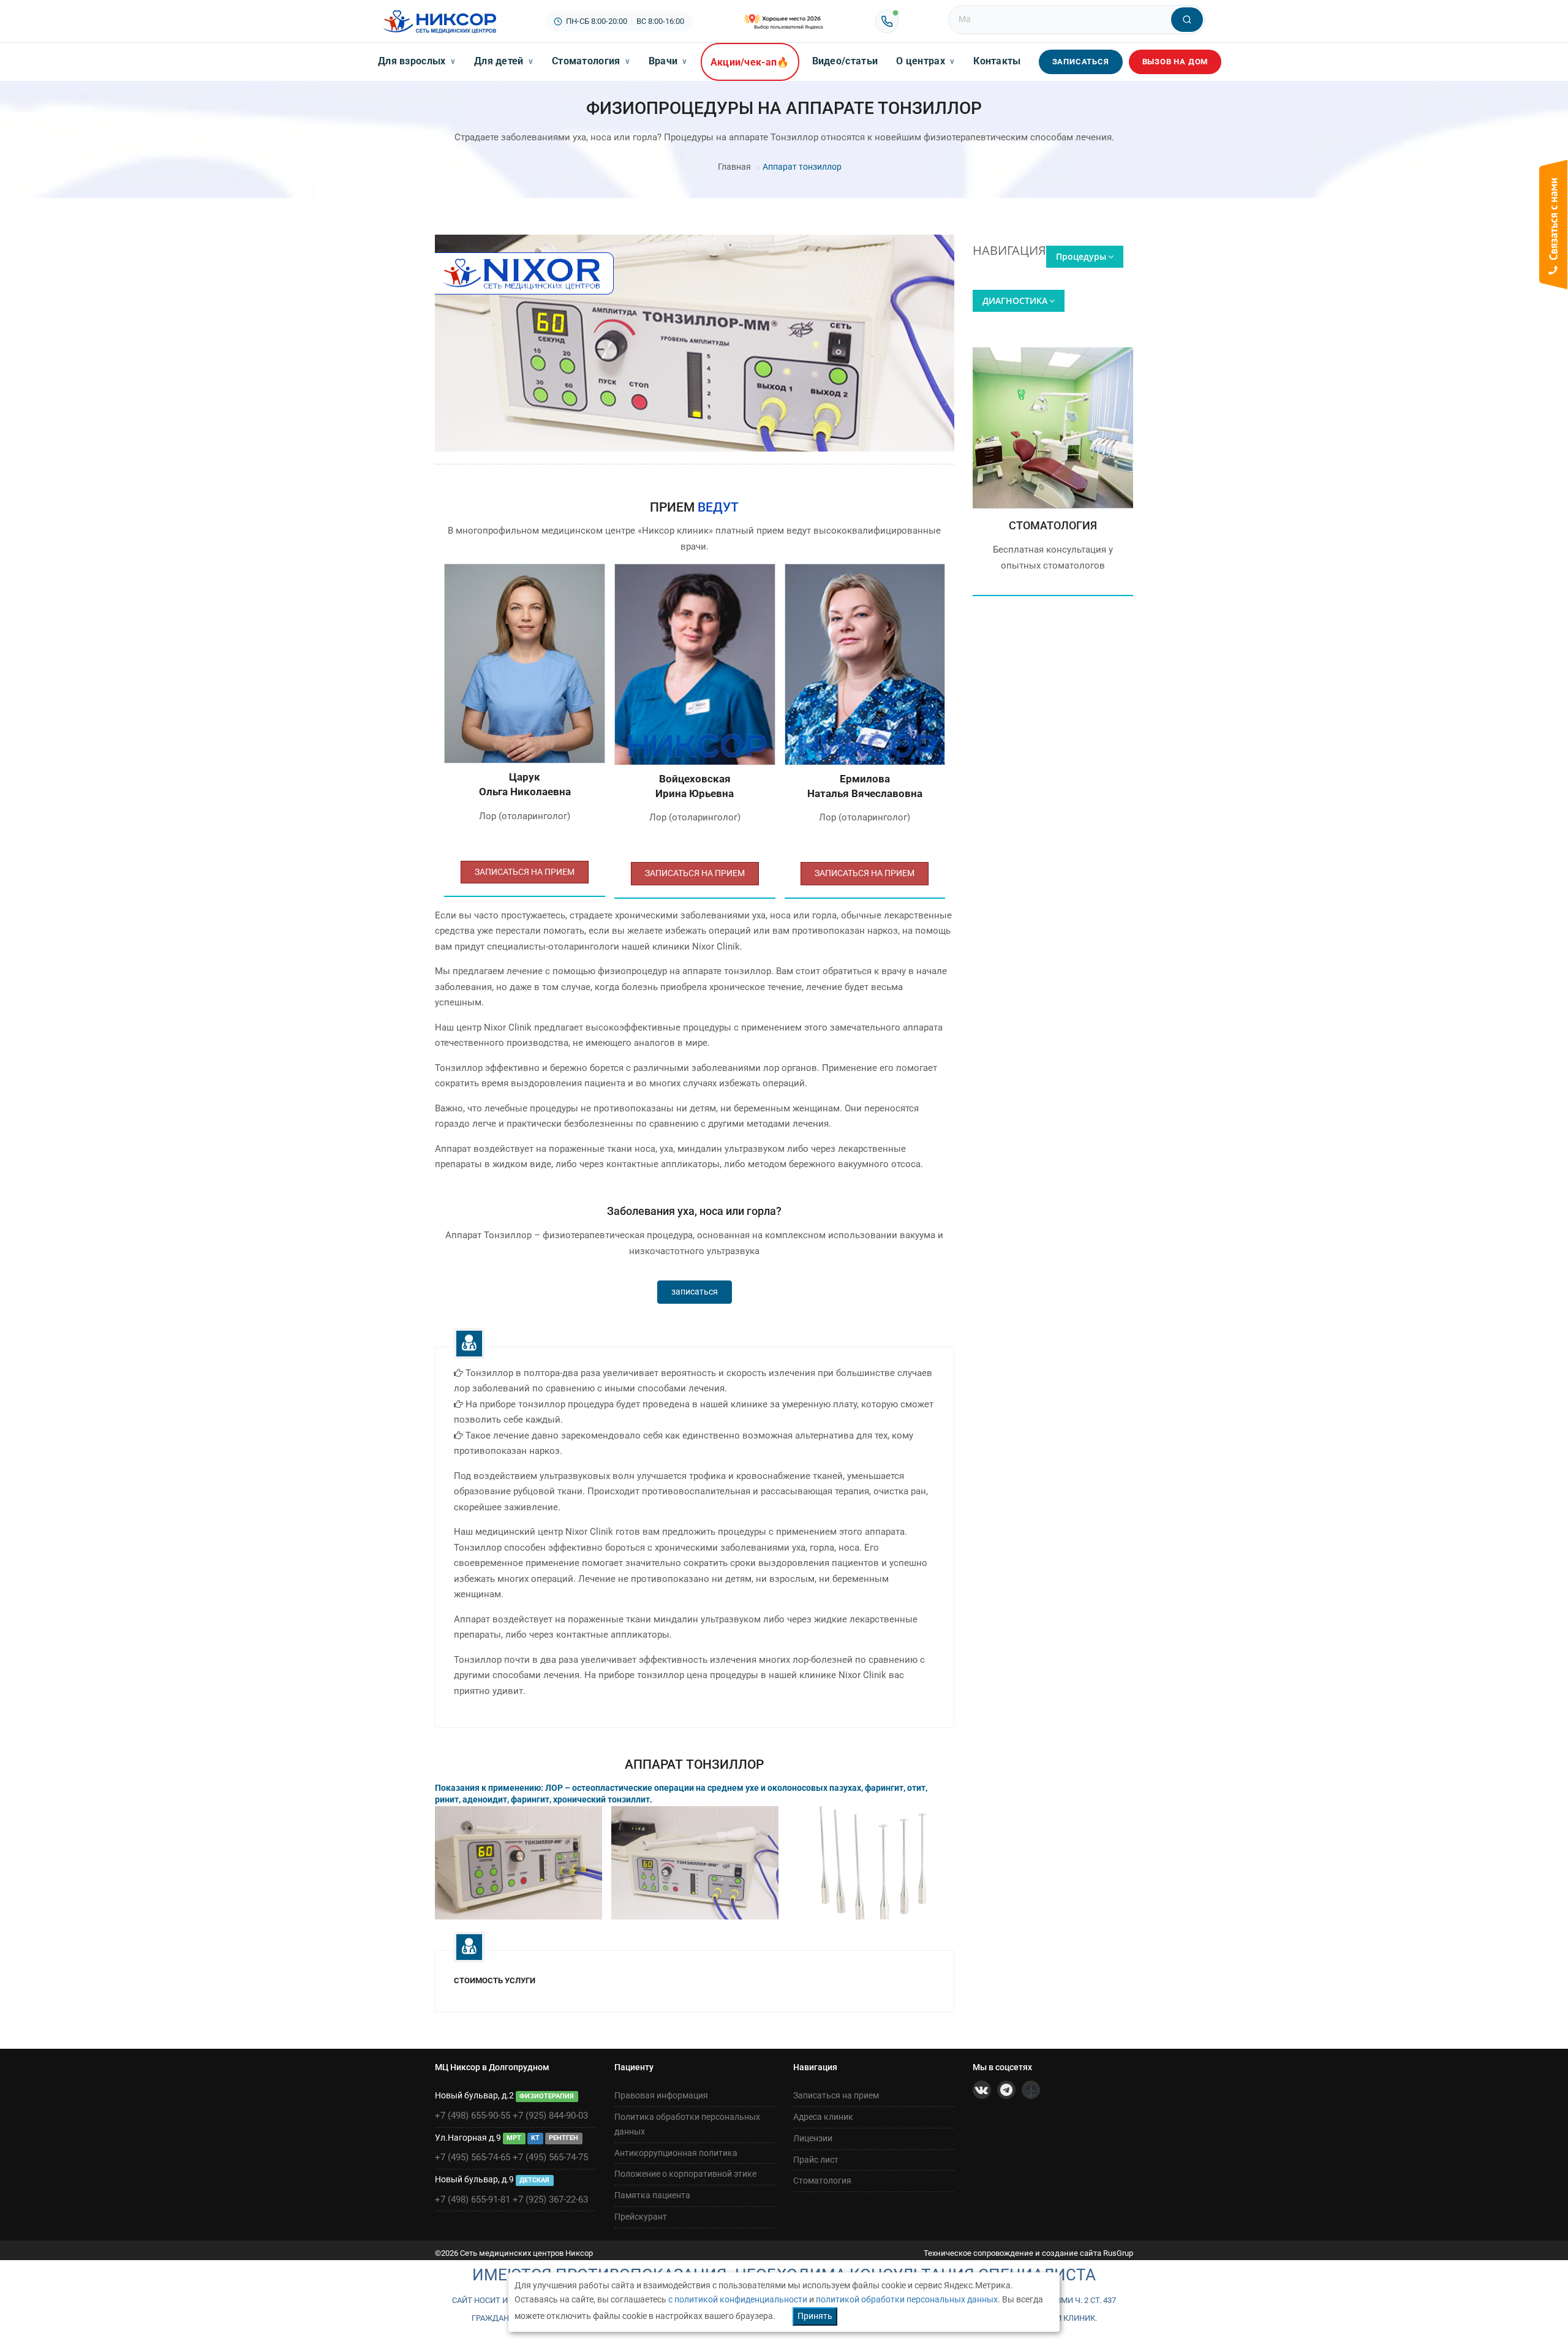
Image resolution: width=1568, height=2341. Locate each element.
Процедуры (1081, 256)
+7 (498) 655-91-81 (473, 2199)
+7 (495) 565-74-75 (550, 2157)
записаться (695, 1292)
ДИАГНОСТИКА (1015, 301)
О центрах (925, 61)
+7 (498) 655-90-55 (473, 2116)
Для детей (504, 61)
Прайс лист (816, 2160)
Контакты (997, 61)
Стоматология (591, 61)
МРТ (514, 2139)
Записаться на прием (836, 2095)
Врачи (668, 61)
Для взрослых (417, 61)
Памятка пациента (652, 2195)
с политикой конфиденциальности (738, 2299)
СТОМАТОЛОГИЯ (1053, 525)
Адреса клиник (823, 2117)
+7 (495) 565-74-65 (473, 2157)
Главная (734, 167)
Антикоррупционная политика (676, 2153)
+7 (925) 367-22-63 (550, 2199)
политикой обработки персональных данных (907, 2299)
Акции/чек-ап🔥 (750, 62)
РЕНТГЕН (563, 2139)
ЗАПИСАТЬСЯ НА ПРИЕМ (525, 872)
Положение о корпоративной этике (685, 2174)
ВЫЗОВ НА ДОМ (1175, 62)
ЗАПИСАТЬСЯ (1081, 62)
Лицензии (813, 2138)
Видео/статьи (845, 61)
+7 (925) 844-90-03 (550, 2116)
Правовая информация (661, 2095)
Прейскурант (641, 2217)
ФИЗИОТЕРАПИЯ (547, 2096)
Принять (815, 2316)
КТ (535, 2139)
